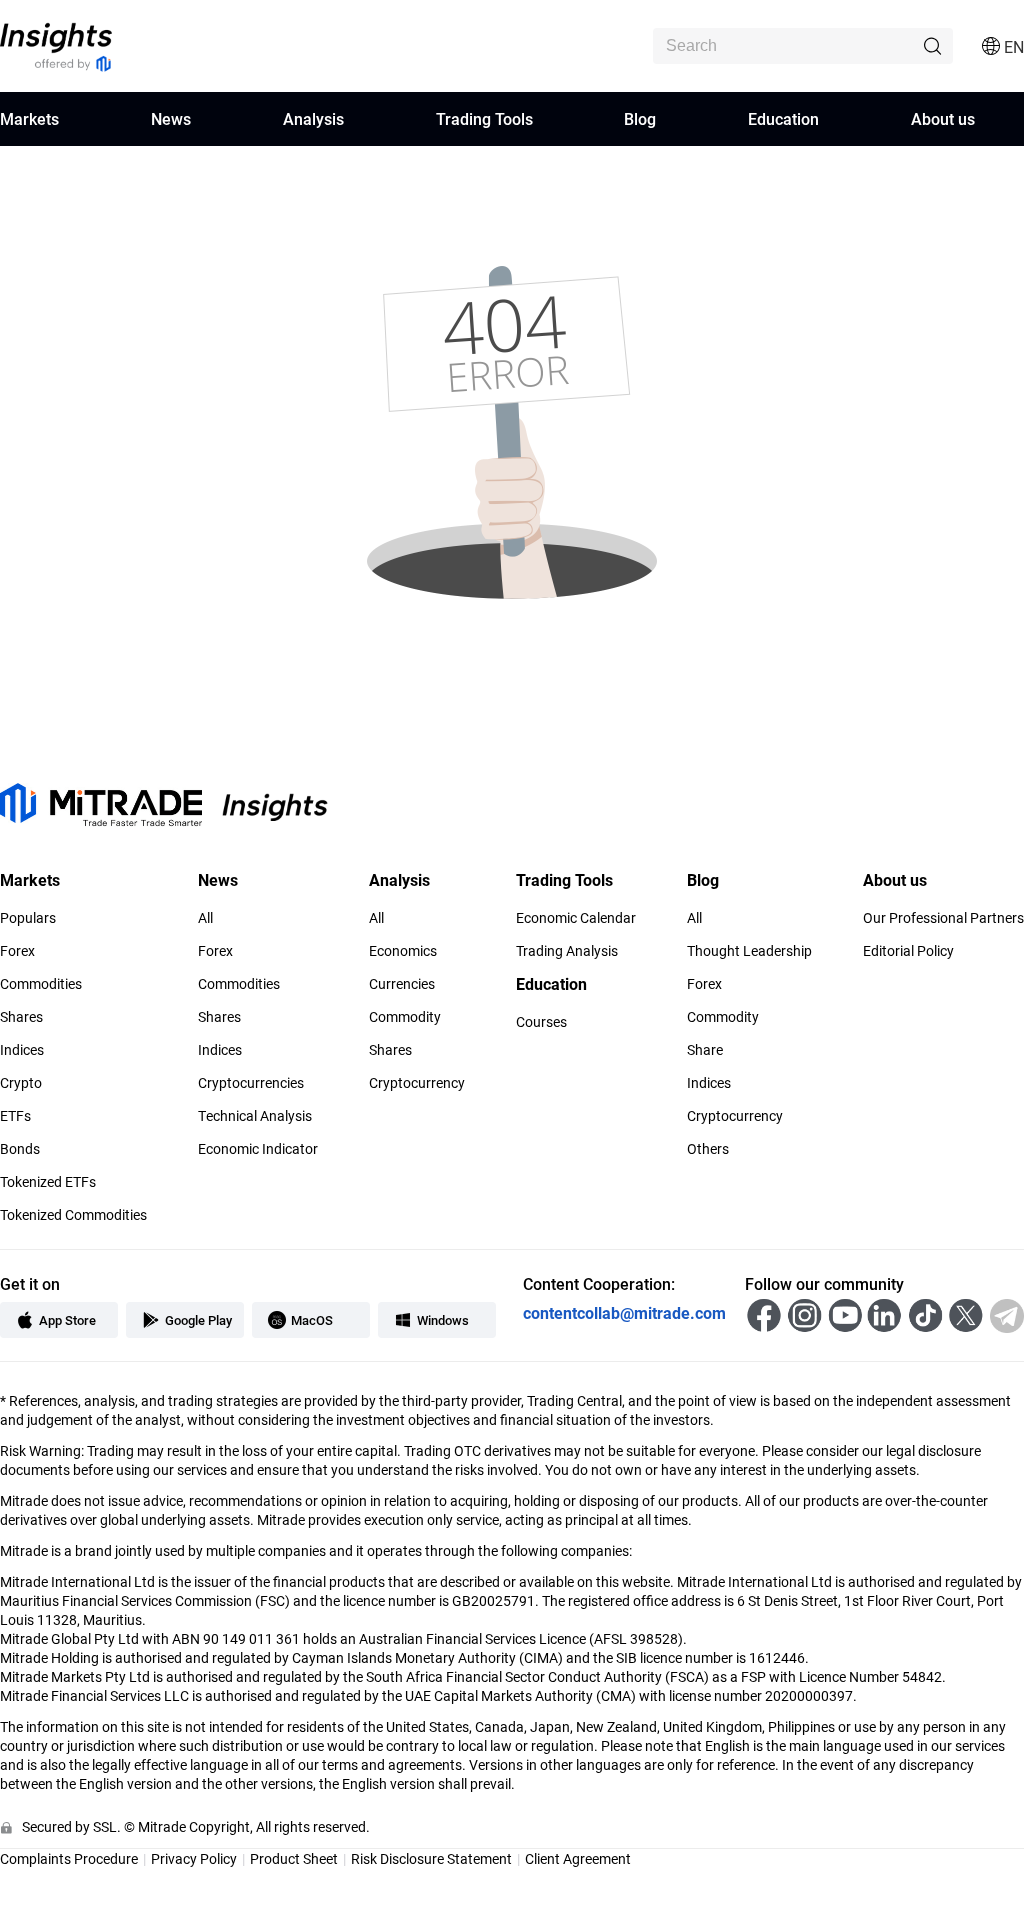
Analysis (313, 118)
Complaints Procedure (69, 1858)
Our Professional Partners (943, 918)
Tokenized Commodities (73, 1215)
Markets (29, 118)
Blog (640, 118)
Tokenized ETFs (48, 1182)
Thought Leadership (749, 951)
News (171, 118)
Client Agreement (578, 1858)
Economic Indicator (258, 1149)
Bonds (20, 1149)
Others (708, 1149)
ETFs (15, 1116)
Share (705, 1050)
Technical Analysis (255, 1116)
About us (943, 118)
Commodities (41, 984)
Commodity (405, 1017)
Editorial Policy (908, 951)
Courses (541, 1022)
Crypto (21, 1083)
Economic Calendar (576, 918)
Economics (403, 951)
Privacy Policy (194, 1858)
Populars (28, 918)
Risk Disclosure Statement (431, 1858)
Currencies (402, 984)
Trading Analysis (567, 951)
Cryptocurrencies (251, 1083)
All (205, 918)
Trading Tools (484, 118)
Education (783, 118)
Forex (17, 951)
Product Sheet (294, 1858)
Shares (21, 1017)
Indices (22, 1050)
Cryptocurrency (417, 1083)
